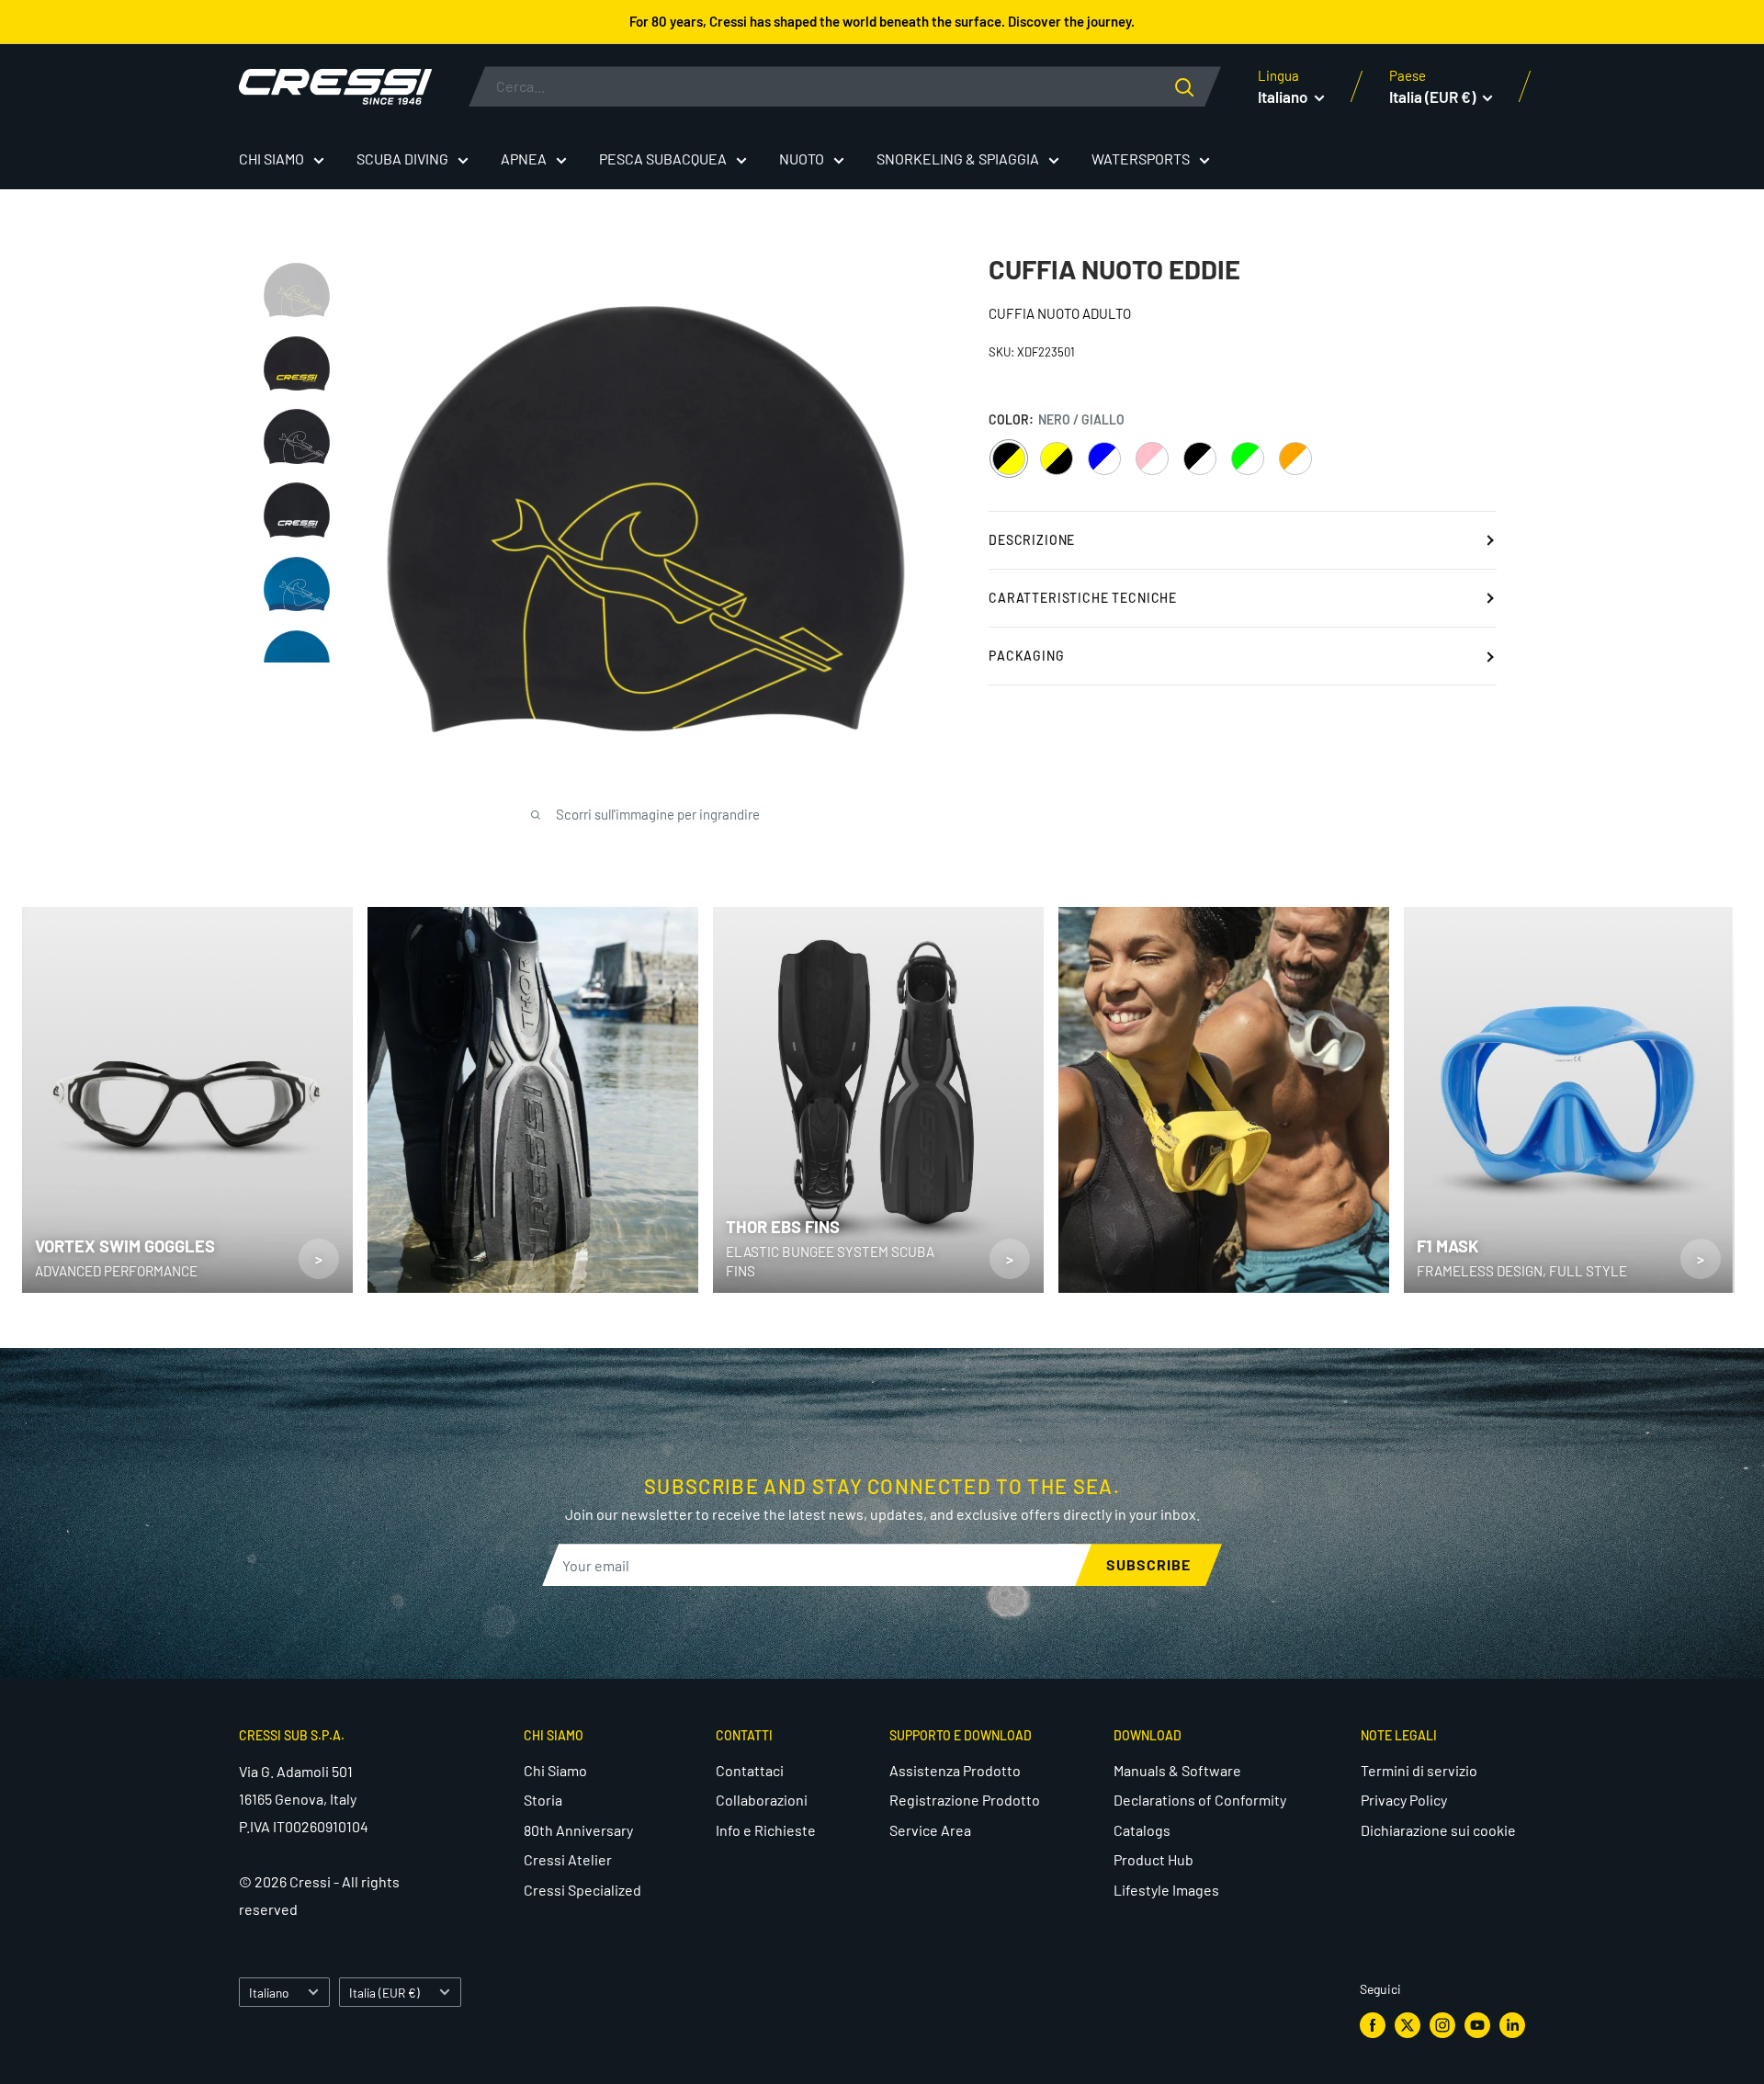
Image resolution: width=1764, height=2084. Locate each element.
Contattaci (750, 1770)
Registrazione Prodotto (965, 1800)
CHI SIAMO (271, 159)
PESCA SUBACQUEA (663, 159)
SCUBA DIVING (402, 159)
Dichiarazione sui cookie (1438, 1830)
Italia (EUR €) (384, 1993)
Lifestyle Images (1166, 1890)
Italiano (269, 1993)
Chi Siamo (555, 1770)
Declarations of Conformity (1200, 1800)
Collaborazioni (762, 1800)
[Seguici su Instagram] (1442, 2025)
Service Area (930, 1830)
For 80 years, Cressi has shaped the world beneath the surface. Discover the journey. (882, 21)
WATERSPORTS (1141, 159)
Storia (543, 1800)
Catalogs (1142, 1830)
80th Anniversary (578, 1830)
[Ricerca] (1198, 86)
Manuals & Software (1177, 1770)
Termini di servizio (1419, 1770)
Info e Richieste (766, 1830)
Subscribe (1148, 1564)
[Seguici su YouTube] (1477, 2025)
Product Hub (1153, 1859)
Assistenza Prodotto (955, 1770)
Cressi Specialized (582, 1890)
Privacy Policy (1404, 1800)
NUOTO (802, 159)
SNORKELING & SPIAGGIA (958, 159)
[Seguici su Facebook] (1373, 2025)
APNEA (524, 159)
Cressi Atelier (568, 1859)
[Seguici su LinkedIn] (1512, 2025)
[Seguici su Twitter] (1408, 2025)
